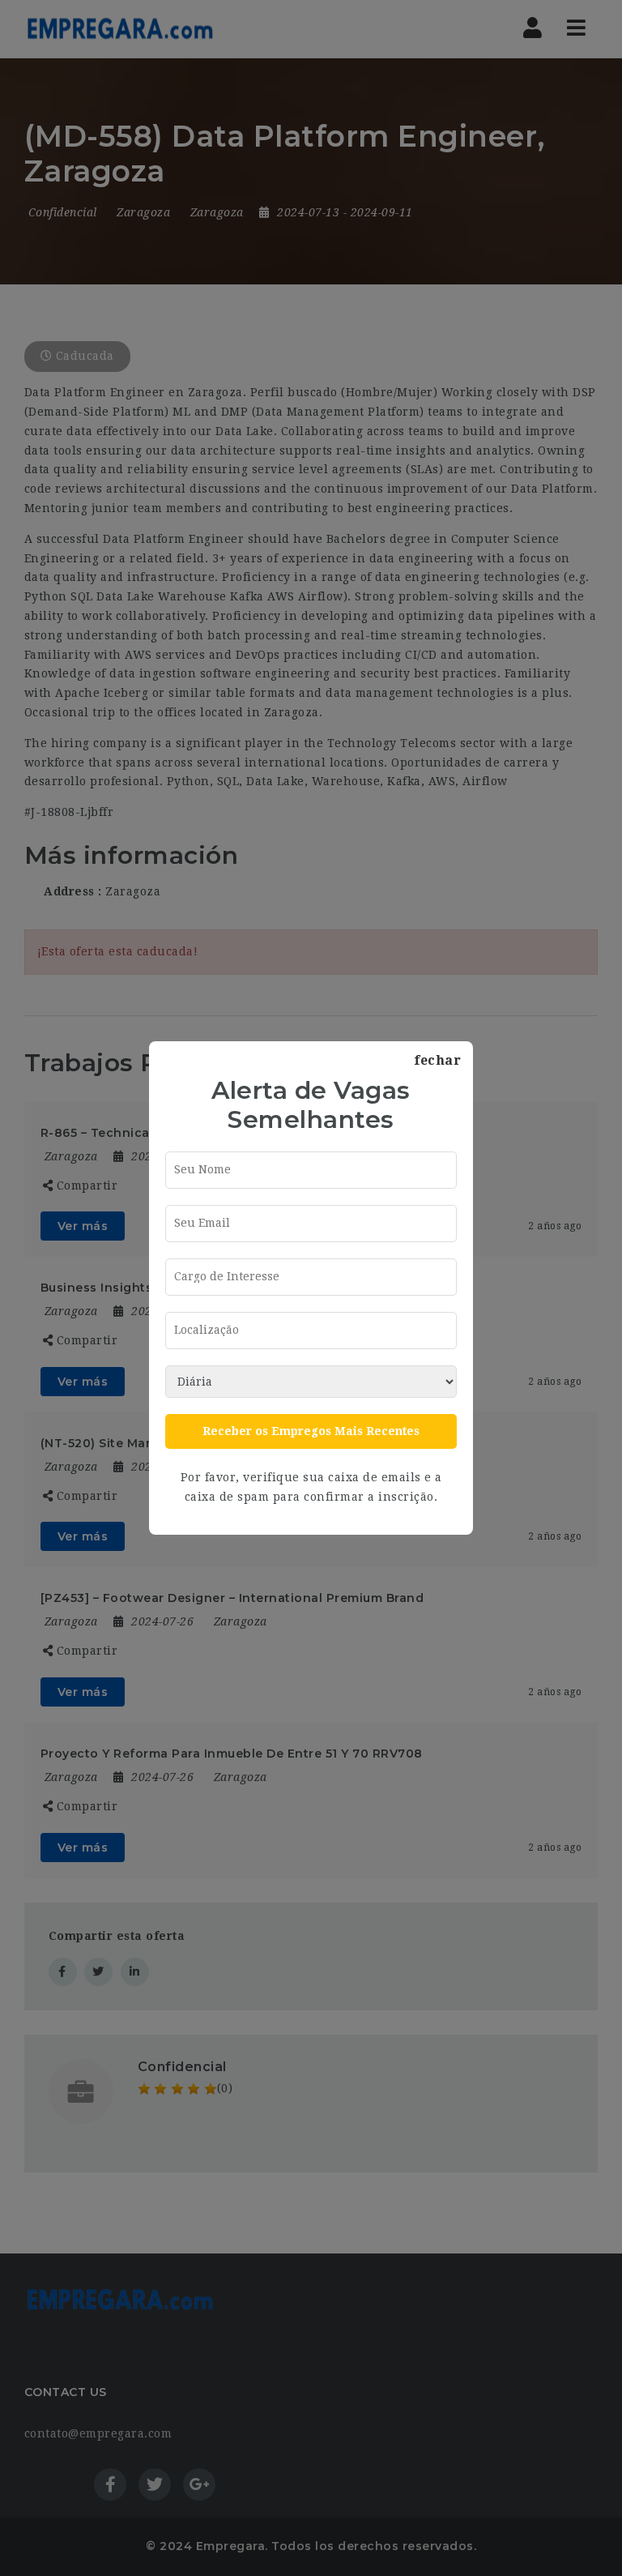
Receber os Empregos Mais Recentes (311, 1431)
